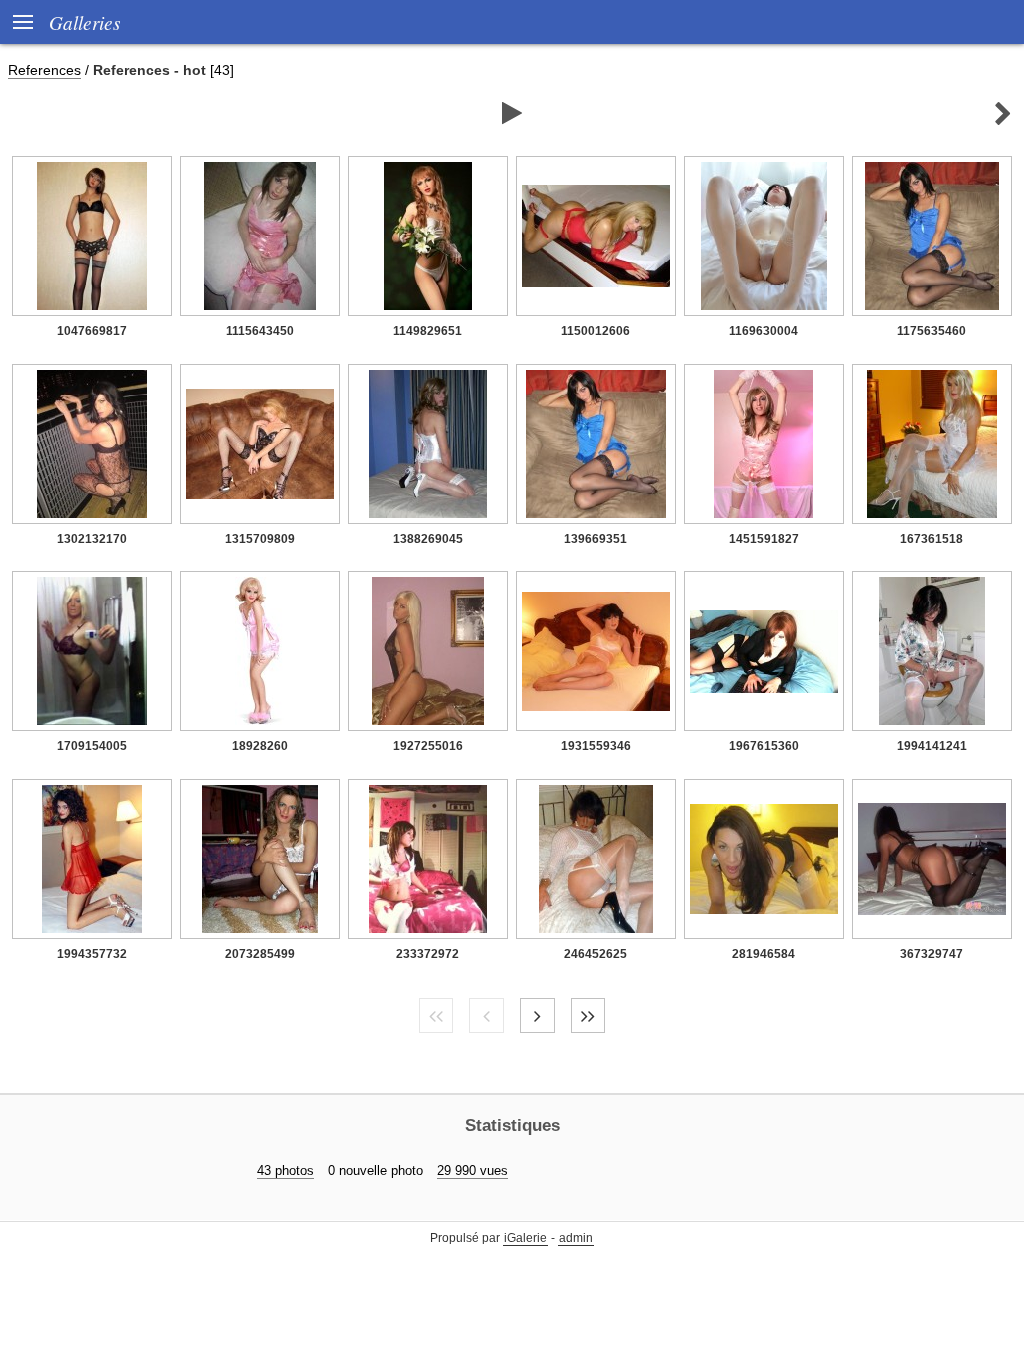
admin (576, 1238)
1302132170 (92, 539)
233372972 (427, 954)
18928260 (260, 746)
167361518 (931, 539)
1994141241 (932, 746)
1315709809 (260, 539)
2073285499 (260, 954)
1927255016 (428, 746)
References (44, 70)
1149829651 (427, 331)
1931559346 (596, 746)
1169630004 (763, 331)
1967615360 (764, 746)
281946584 (763, 954)
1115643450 (260, 331)
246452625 (595, 954)
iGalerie (525, 1238)
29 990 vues (472, 1170)
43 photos (285, 1170)
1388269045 (428, 539)
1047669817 (92, 331)
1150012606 (595, 331)
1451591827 (764, 539)
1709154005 (92, 746)
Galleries (84, 22)
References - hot (149, 70)
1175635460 (931, 331)
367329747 (931, 954)
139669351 (595, 539)
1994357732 (92, 954)
